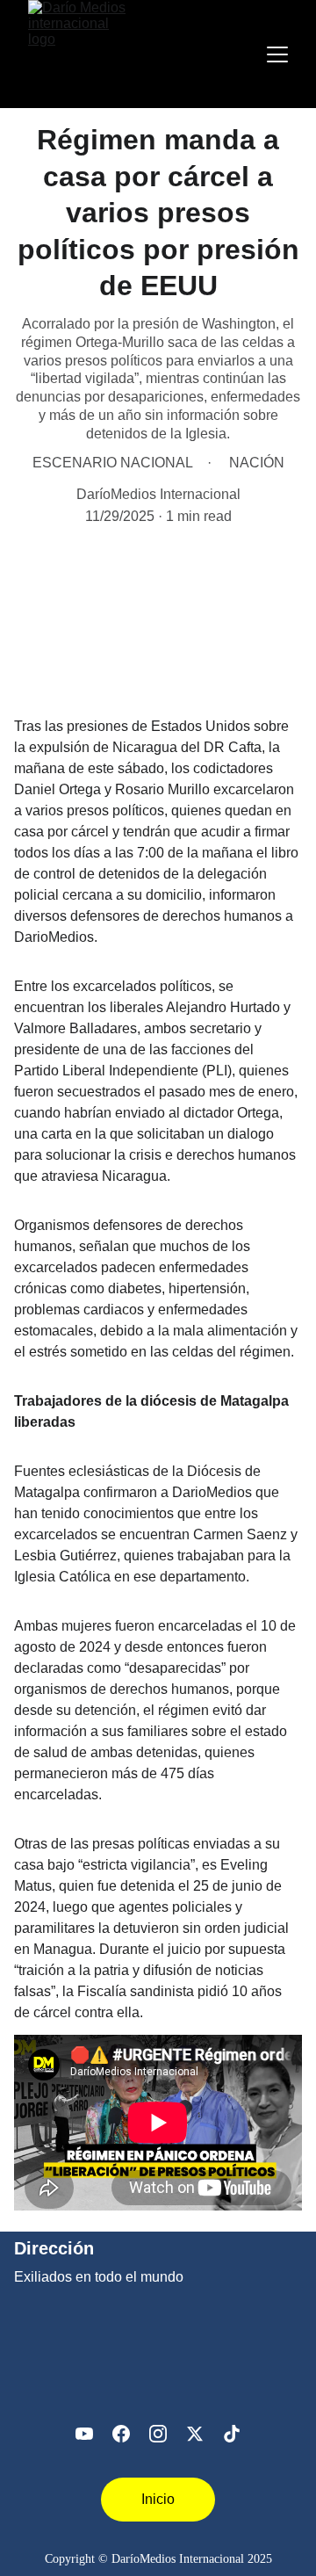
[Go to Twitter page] (195, 2434)
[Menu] (277, 54)
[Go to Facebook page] (121, 2434)
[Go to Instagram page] (158, 2434)
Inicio (158, 2499)
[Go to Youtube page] (84, 2434)
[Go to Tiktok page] (232, 2434)
